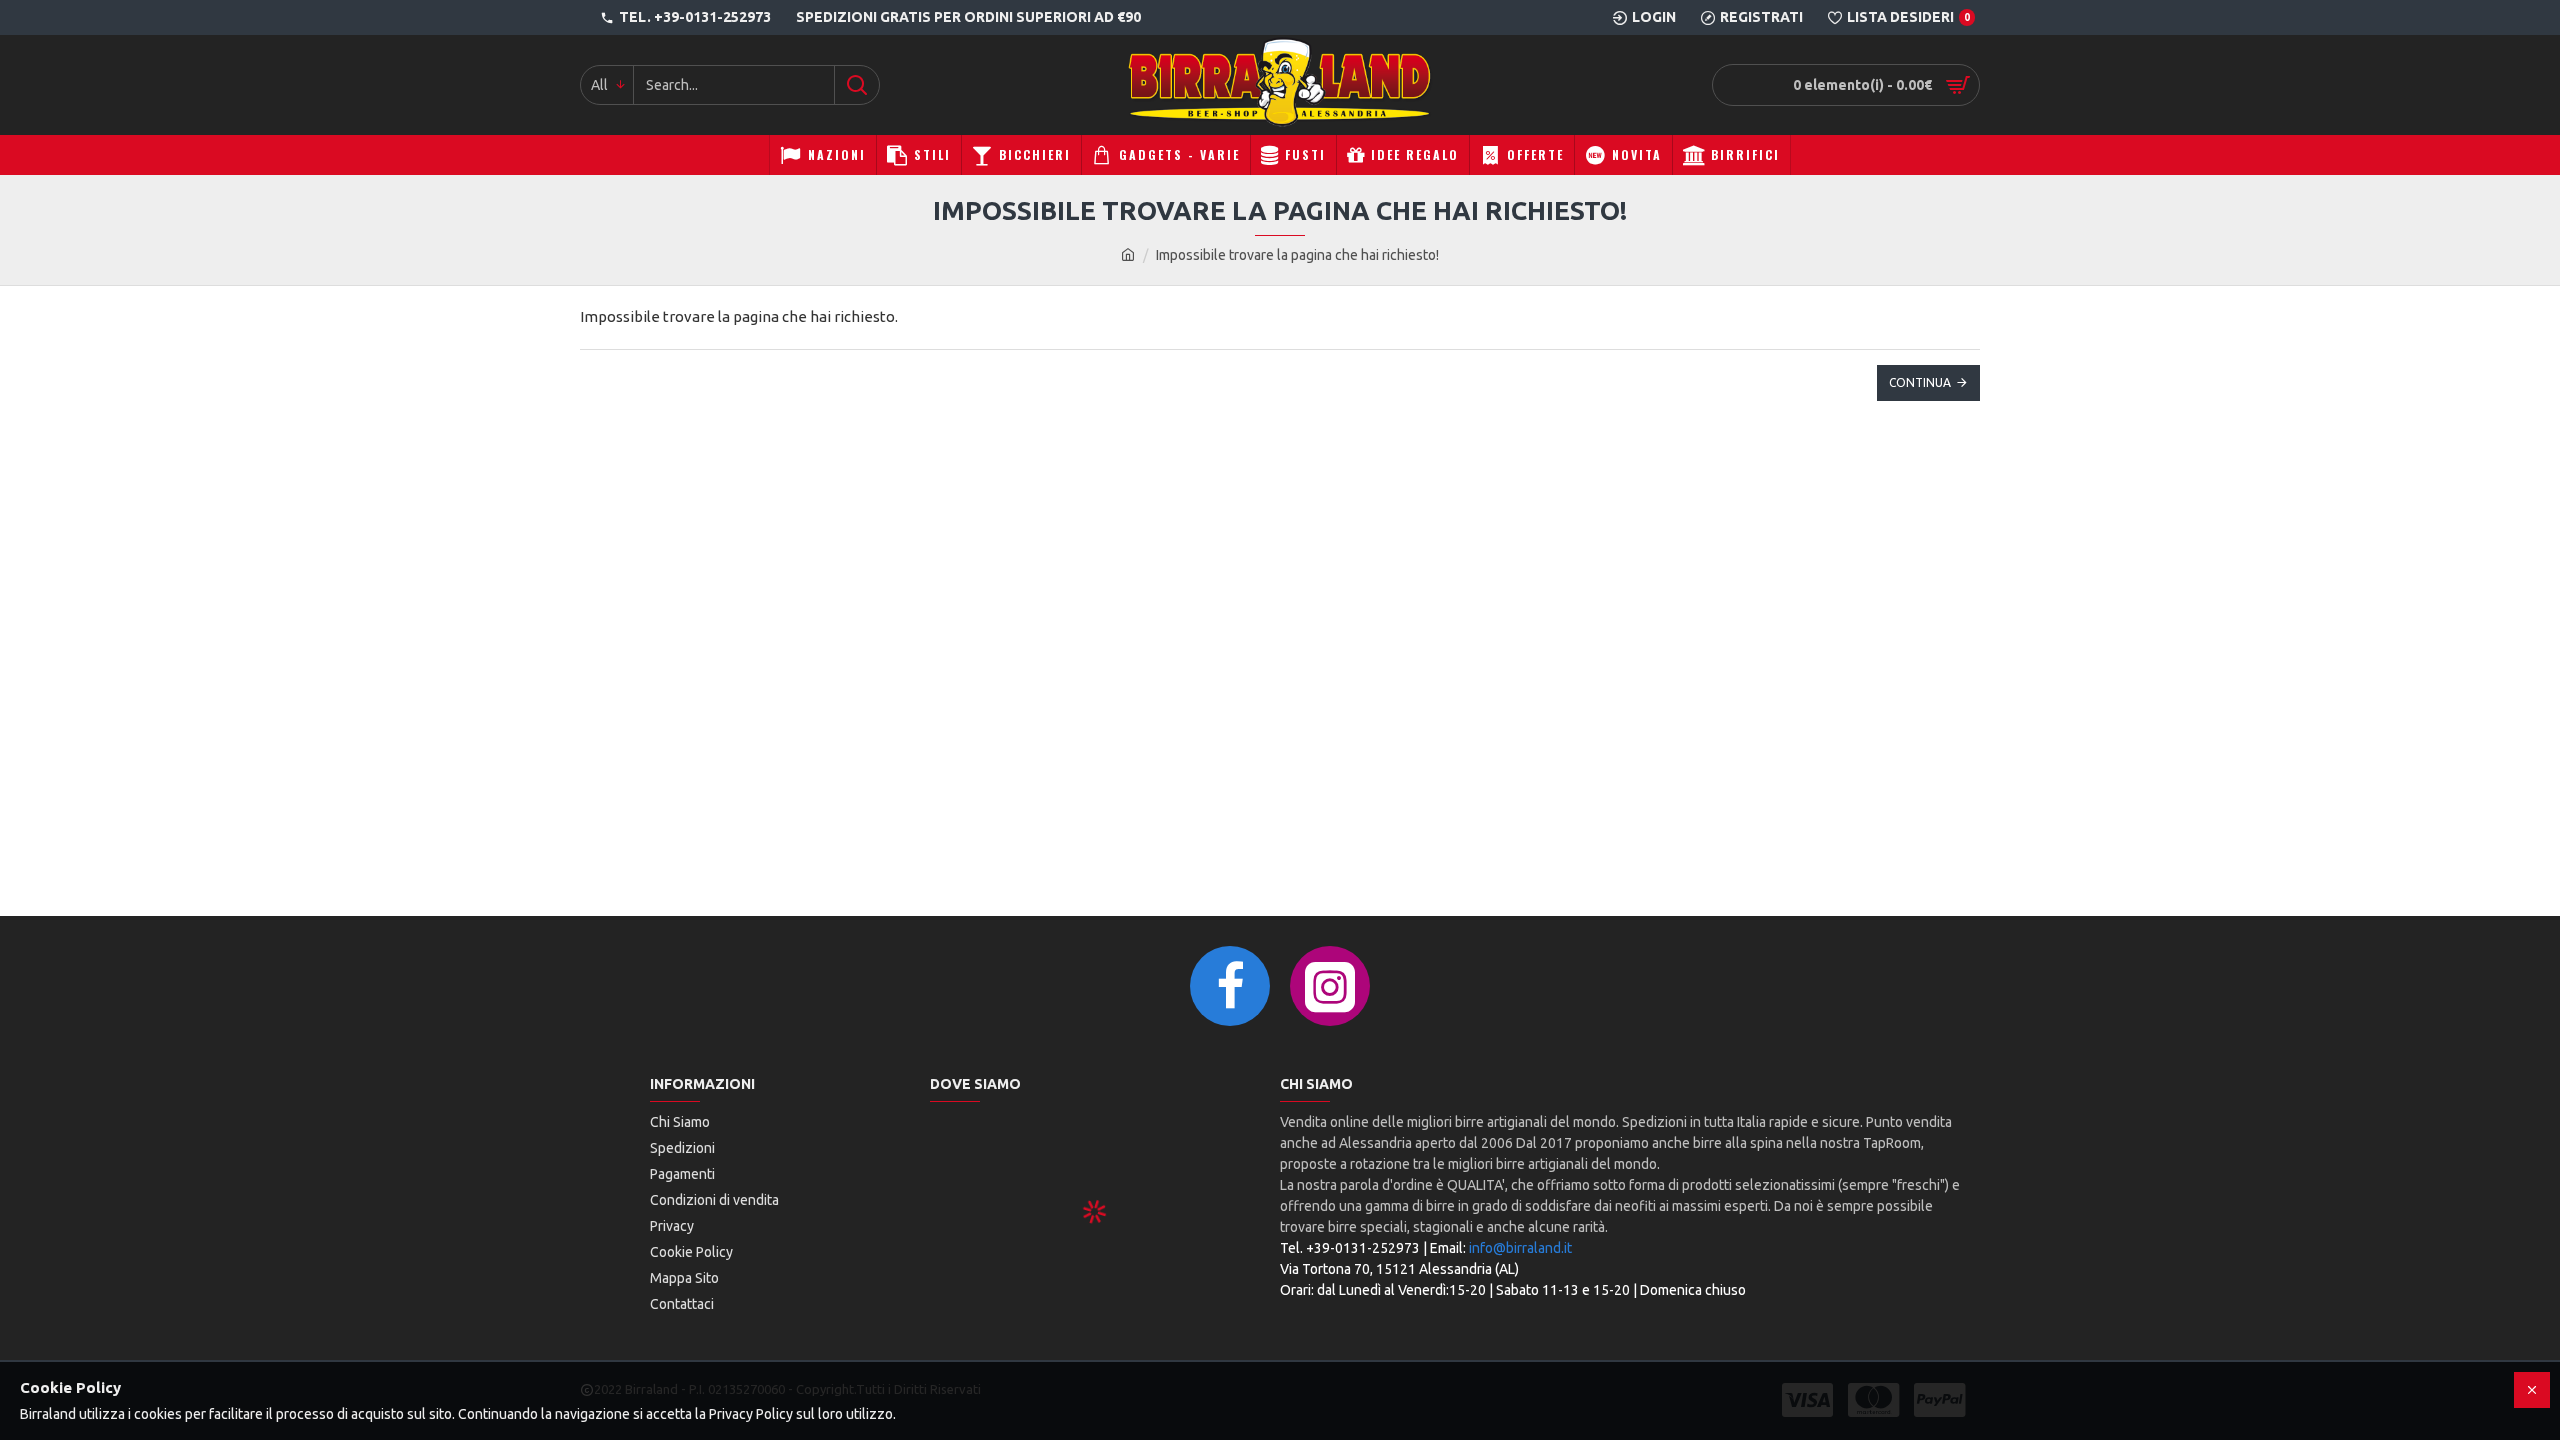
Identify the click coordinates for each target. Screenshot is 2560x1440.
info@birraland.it (1520, 1248)
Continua (1920, 382)
